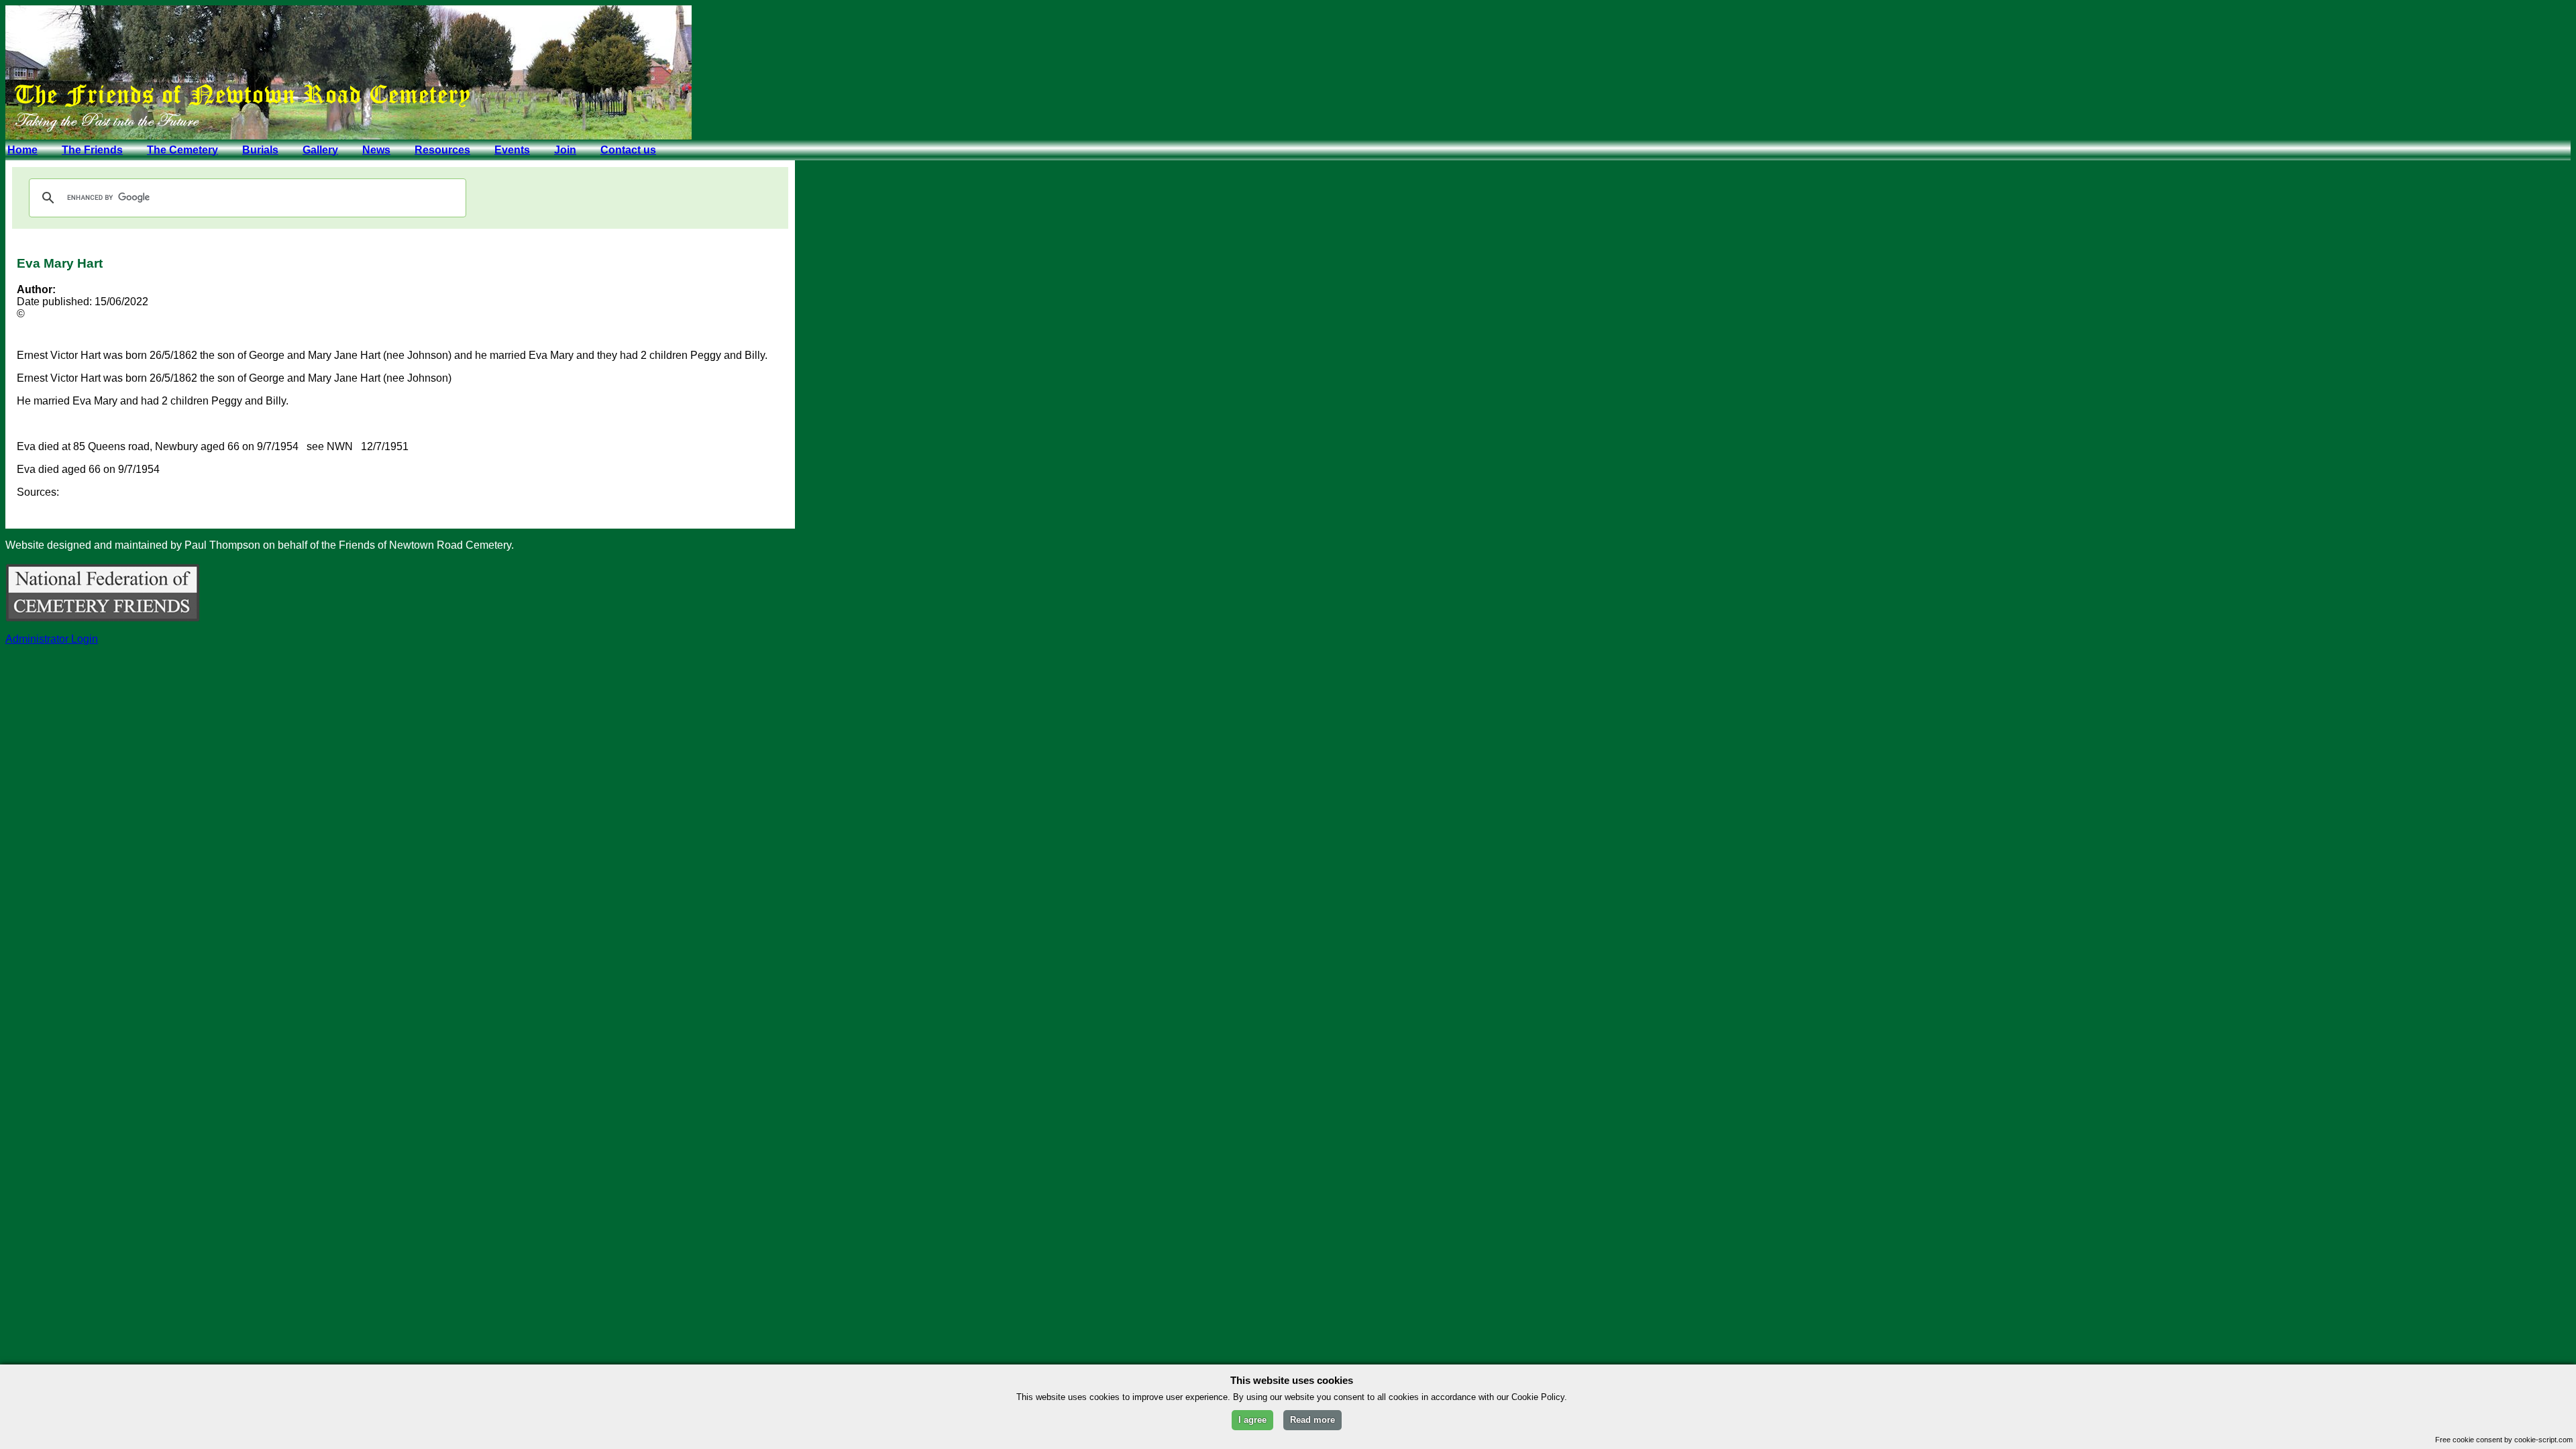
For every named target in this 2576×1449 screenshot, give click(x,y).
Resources (442, 150)
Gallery (320, 150)
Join (565, 150)
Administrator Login (52, 639)
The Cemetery (182, 150)
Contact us (628, 150)
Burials (260, 150)
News (376, 150)
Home (22, 150)
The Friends (92, 150)
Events (512, 150)
